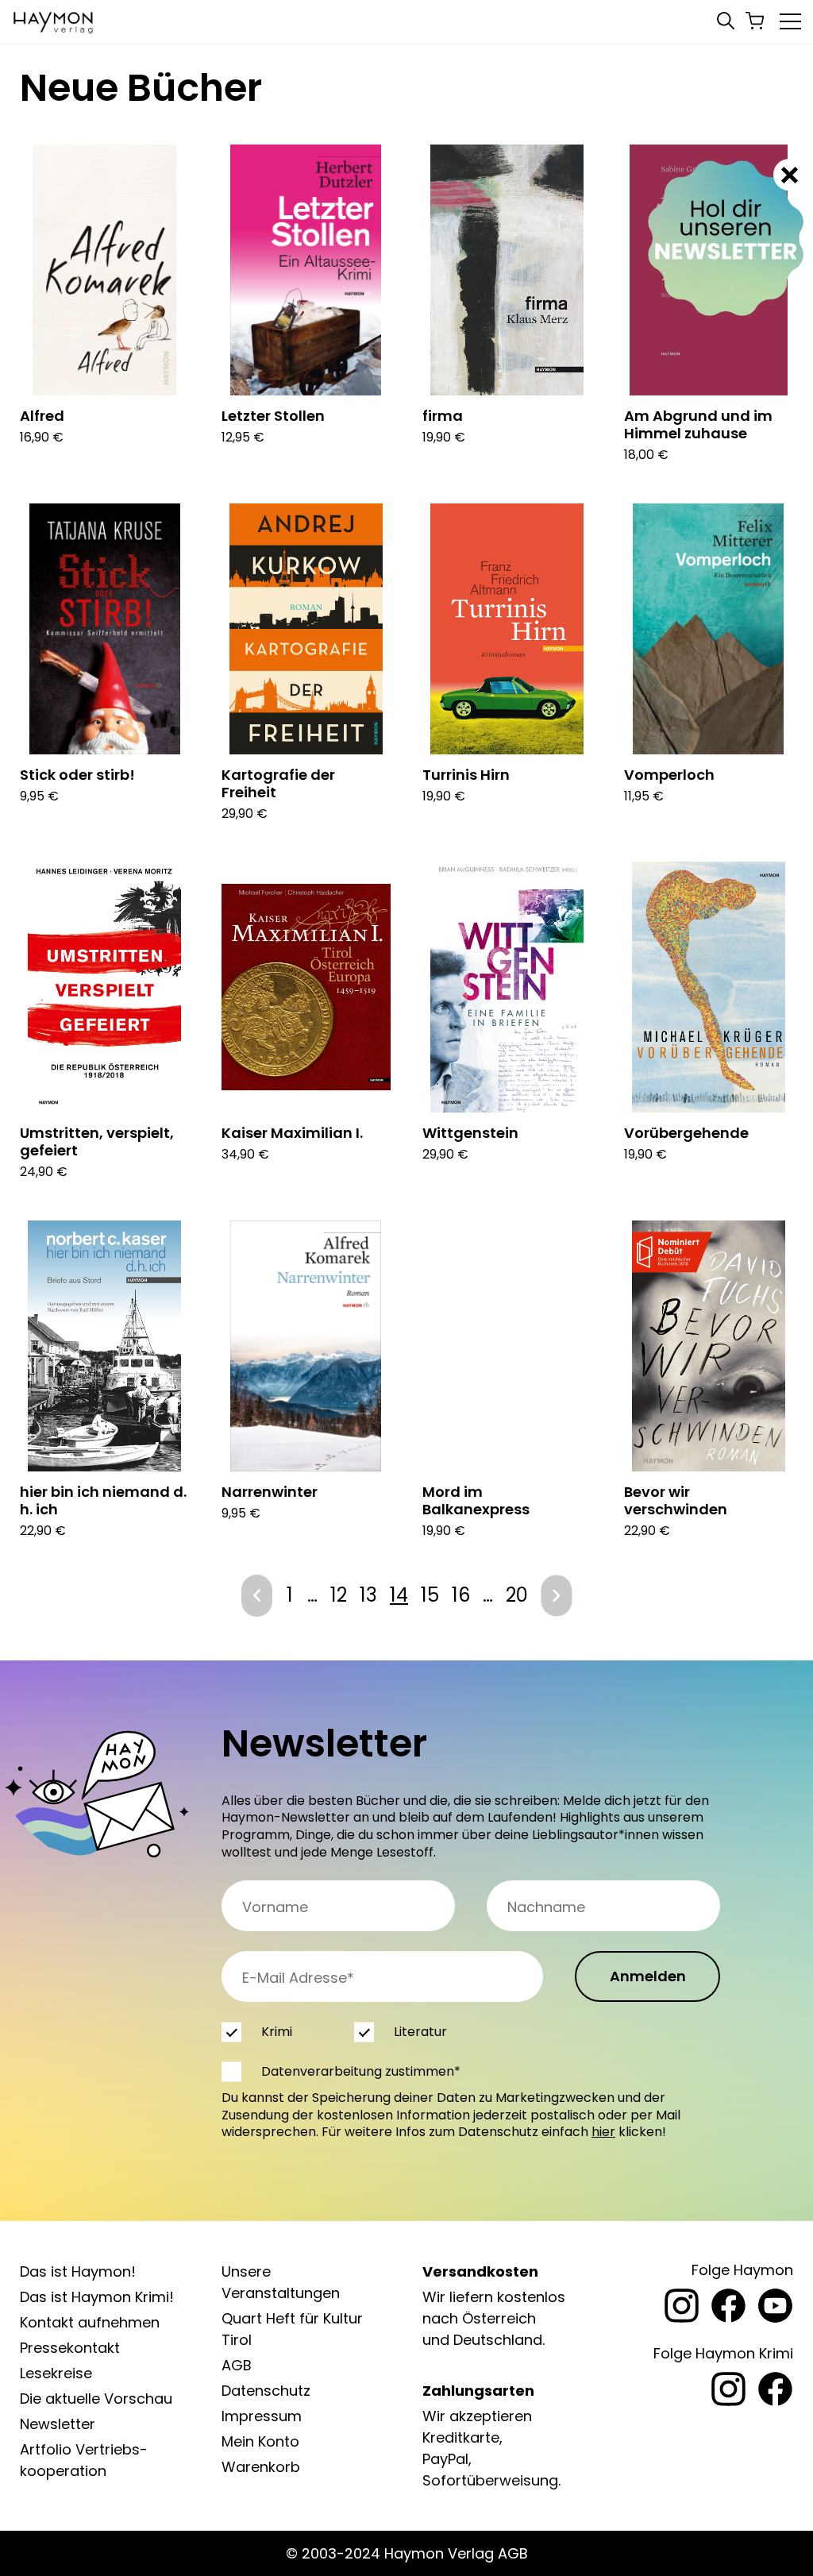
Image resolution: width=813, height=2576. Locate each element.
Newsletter (58, 2424)
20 (517, 1595)
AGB (237, 2365)
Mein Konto (260, 2441)
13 (368, 1595)
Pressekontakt (70, 2348)
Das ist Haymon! (78, 2271)
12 (339, 1595)
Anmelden (648, 1976)
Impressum (262, 2416)
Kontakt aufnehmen (90, 2322)
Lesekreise (56, 2373)
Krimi (277, 2032)
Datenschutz (266, 2391)
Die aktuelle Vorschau (96, 2399)
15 (430, 1595)
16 (461, 1595)
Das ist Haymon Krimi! (97, 2297)
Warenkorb (261, 2467)
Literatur (420, 2032)
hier (603, 2132)
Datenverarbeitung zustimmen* (361, 2071)
